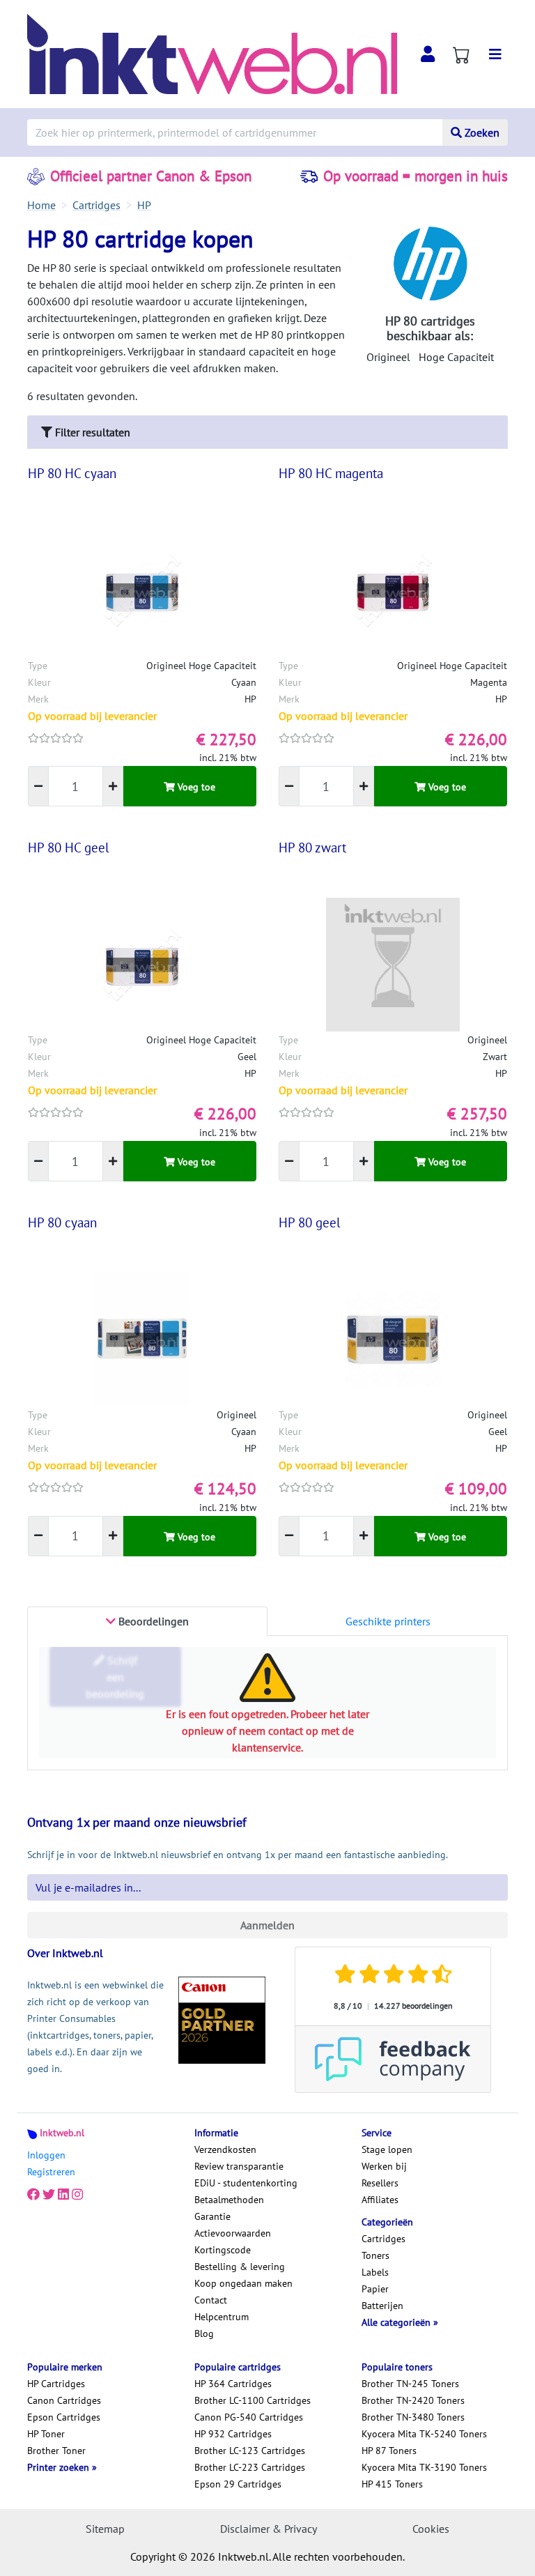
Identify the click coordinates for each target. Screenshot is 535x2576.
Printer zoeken (60, 2467)
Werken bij (384, 2166)
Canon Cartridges (64, 2400)
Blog (204, 2333)
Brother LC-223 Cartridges (250, 2467)
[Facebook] (33, 2194)
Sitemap (105, 2529)
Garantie (212, 2216)
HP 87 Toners (389, 2451)
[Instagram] (77, 2194)
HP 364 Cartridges (233, 2384)
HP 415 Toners (392, 2484)
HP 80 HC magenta (331, 473)
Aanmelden (267, 1925)
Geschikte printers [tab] (388, 1621)
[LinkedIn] (63, 2194)
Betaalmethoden (229, 2200)
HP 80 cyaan (62, 1222)
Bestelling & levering (240, 2267)
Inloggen (46, 2155)
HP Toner (46, 2434)
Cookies (431, 2529)
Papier (375, 2289)
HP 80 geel (310, 1222)
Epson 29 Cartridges (238, 2484)
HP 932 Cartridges (233, 2434)
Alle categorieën (397, 2322)
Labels (375, 2272)
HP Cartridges (56, 2384)
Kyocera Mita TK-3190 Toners (424, 2467)
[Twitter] (49, 2194)
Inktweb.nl (62, 2133)
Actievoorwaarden (233, 2233)
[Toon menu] (495, 54)
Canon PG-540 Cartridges (249, 2417)
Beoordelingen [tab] (152, 1621)
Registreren (51, 2172)
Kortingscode (223, 2250)
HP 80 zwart (312, 848)
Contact (211, 2300)
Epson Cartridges (64, 2417)
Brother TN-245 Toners (410, 2384)
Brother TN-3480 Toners (413, 2417)
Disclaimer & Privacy (269, 2529)
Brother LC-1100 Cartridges (253, 2400)
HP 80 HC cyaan (72, 473)
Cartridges (383, 2239)
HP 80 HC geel (69, 848)
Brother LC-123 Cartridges (250, 2451)
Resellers (380, 2183)
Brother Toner (56, 2451)
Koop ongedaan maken (243, 2283)
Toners (375, 2255)
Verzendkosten (225, 2149)
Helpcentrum (222, 2317)
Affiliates (380, 2200)
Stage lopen (387, 2149)
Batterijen (382, 2306)
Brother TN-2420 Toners (413, 2400)
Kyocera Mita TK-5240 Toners (424, 2434)
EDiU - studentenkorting (246, 2183)
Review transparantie (239, 2166)
